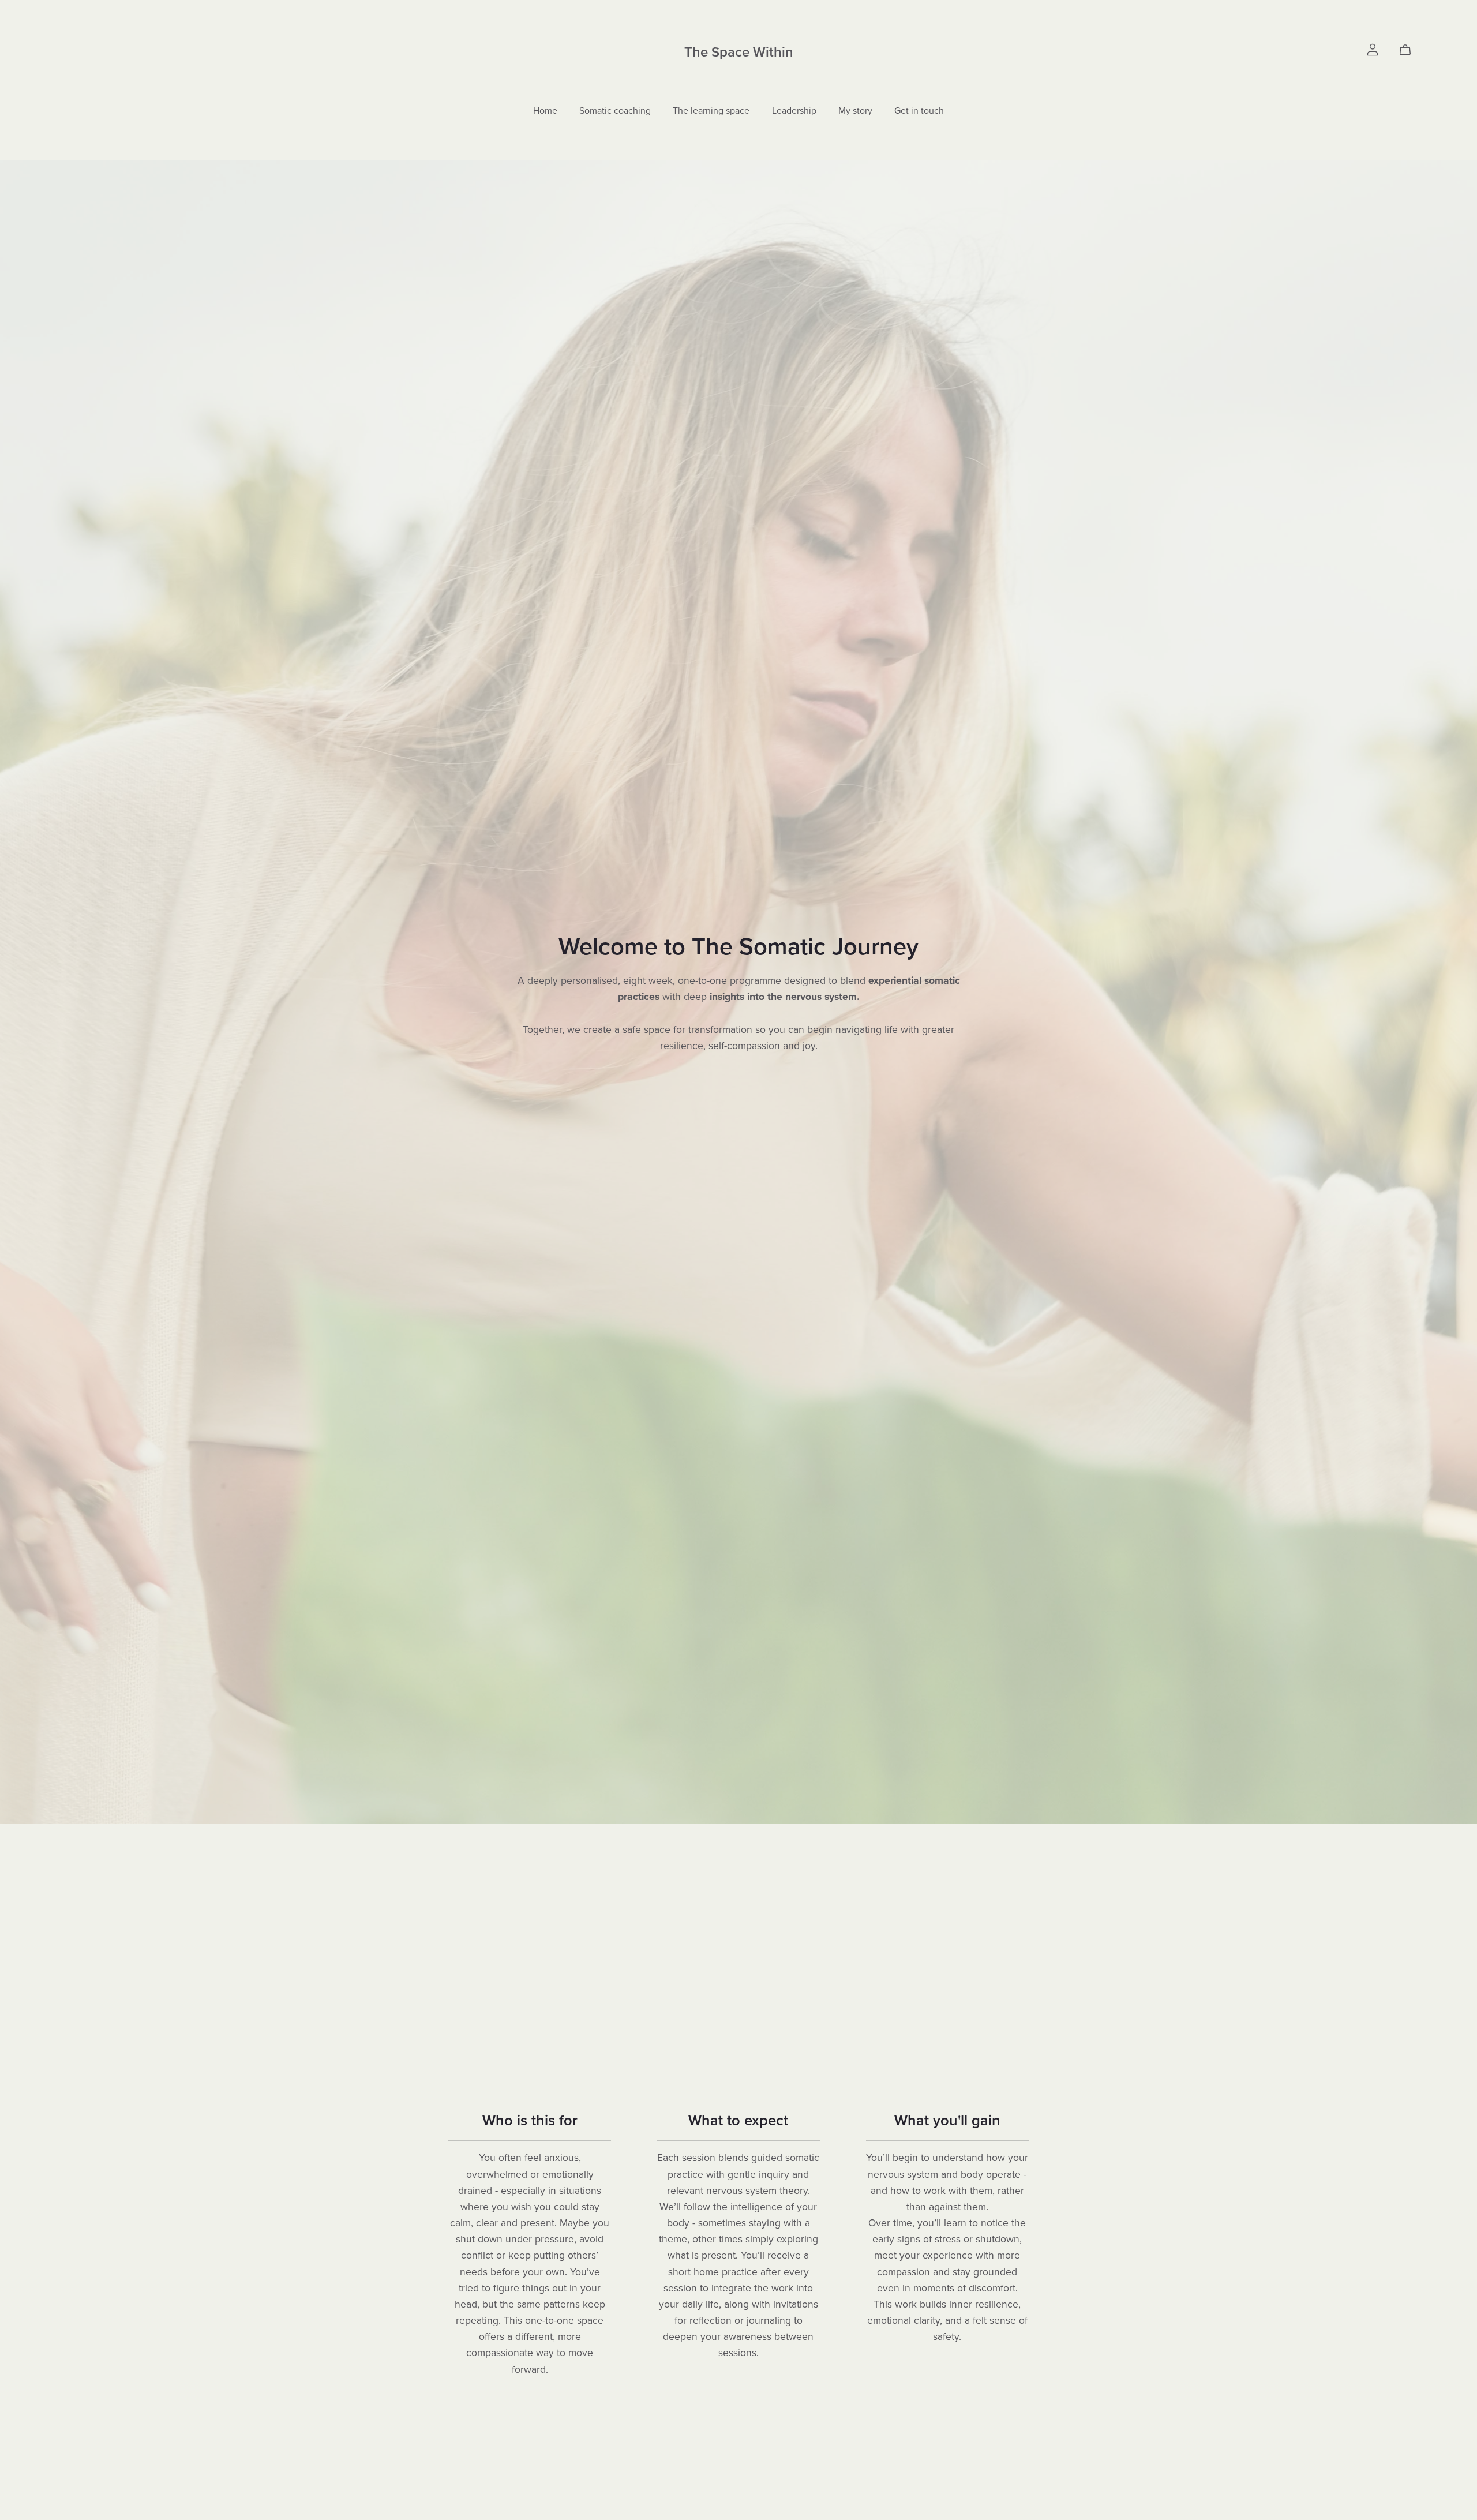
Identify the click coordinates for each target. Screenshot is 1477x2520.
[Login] (1373, 49)
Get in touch (919, 110)
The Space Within (739, 52)
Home (545, 110)
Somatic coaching (615, 110)
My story (855, 110)
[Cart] (1410, 50)
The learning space (711, 110)
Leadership (794, 110)
